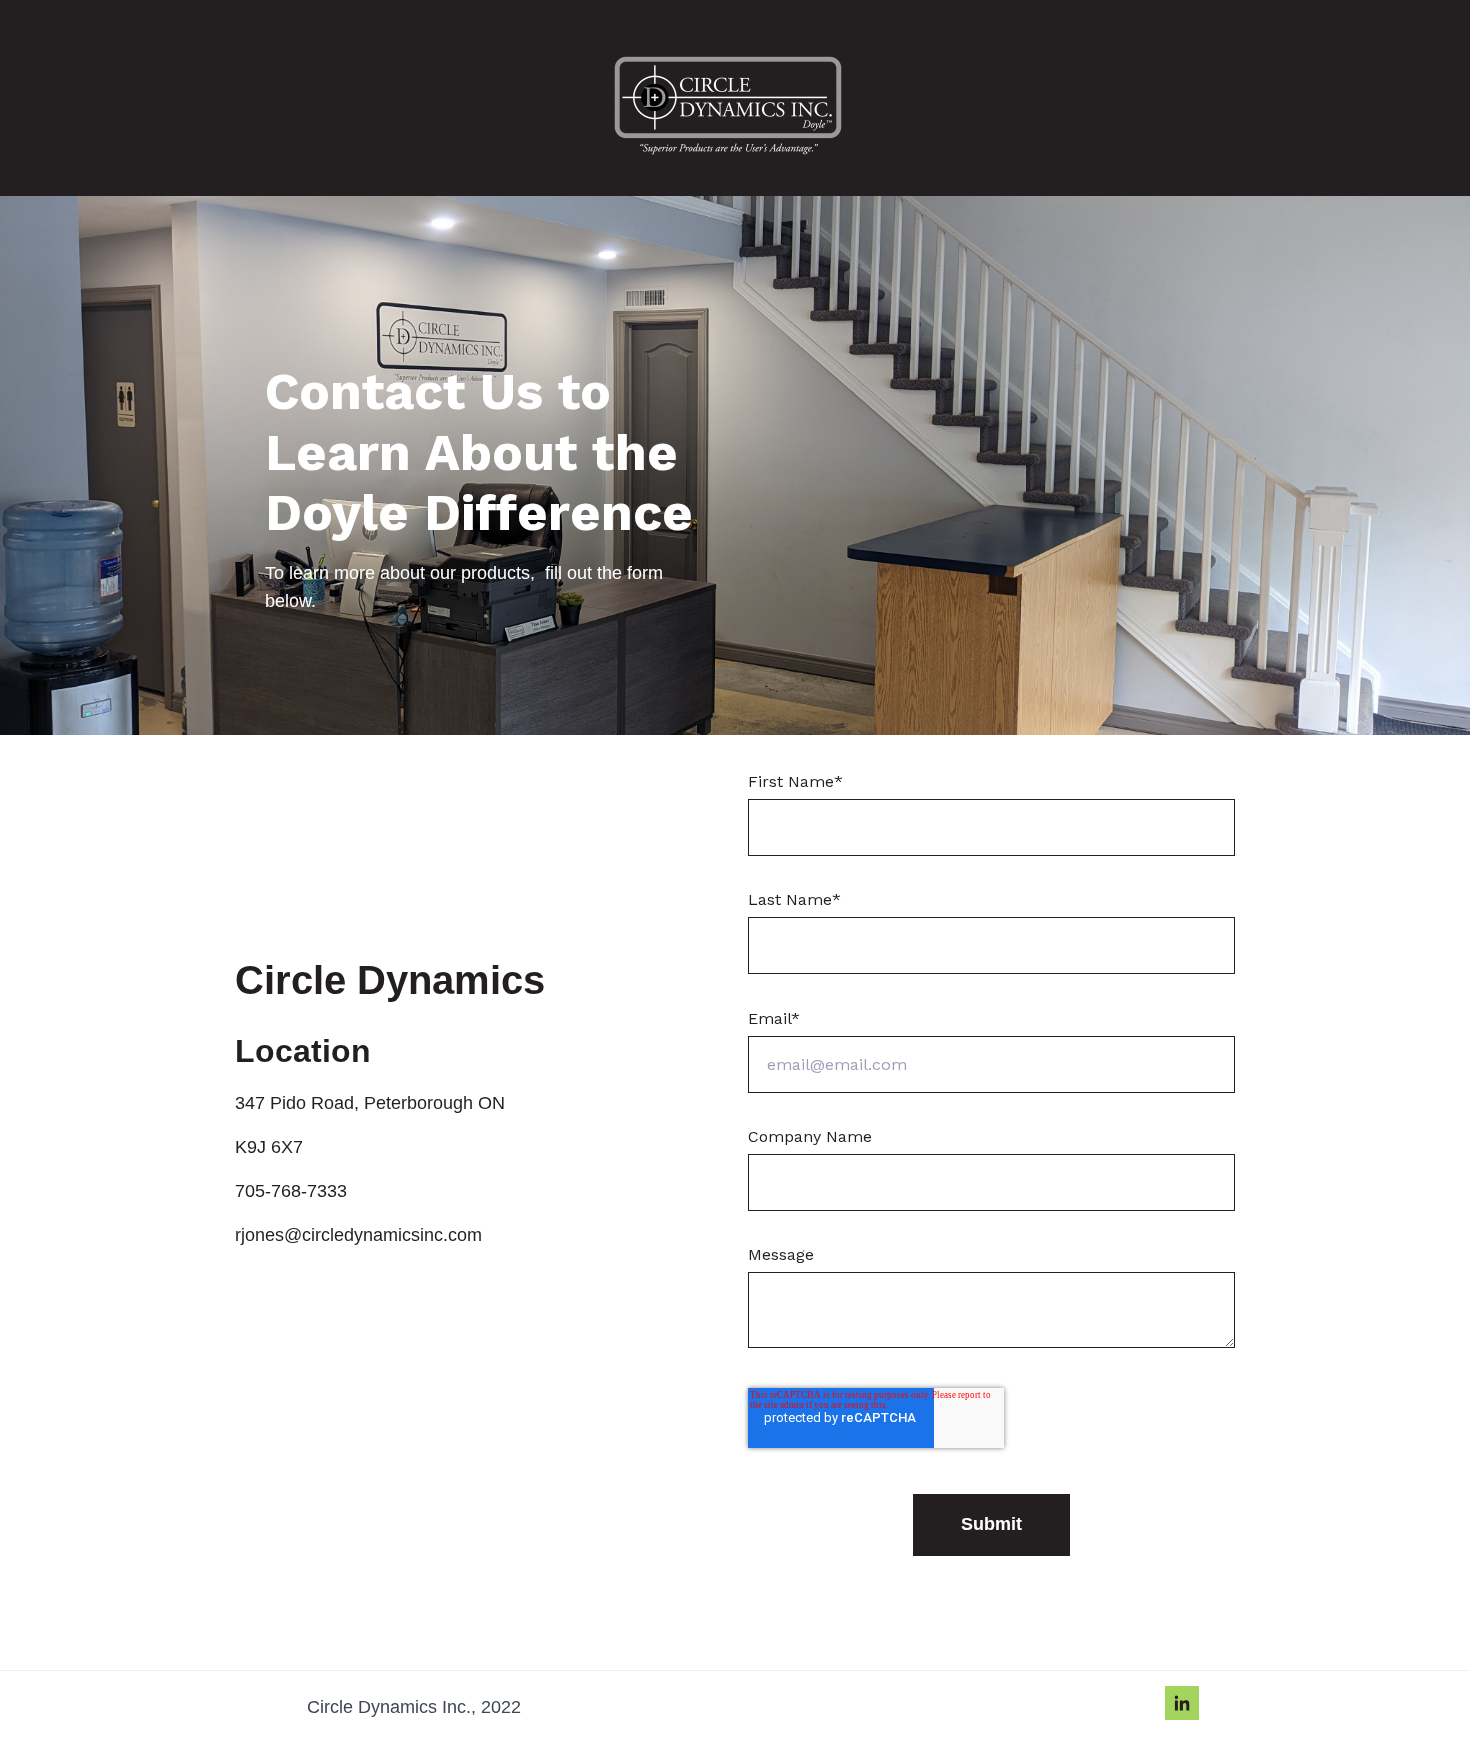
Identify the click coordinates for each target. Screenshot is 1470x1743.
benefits (453, 1316)
